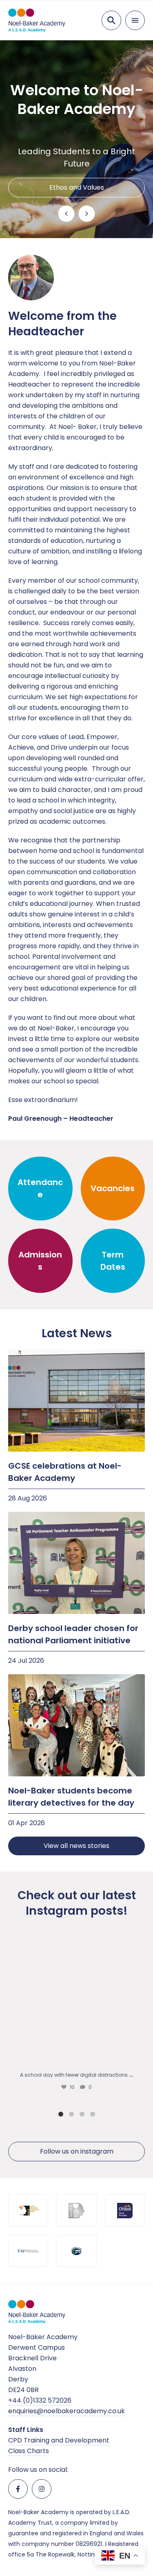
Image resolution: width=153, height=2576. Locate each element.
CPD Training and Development (59, 2440)
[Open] (76, 2000)
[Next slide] (87, 214)
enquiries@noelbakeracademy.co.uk (67, 2411)
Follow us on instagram (77, 2151)
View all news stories (76, 1846)
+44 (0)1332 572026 (40, 2400)
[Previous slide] (67, 214)
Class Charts (29, 2451)
